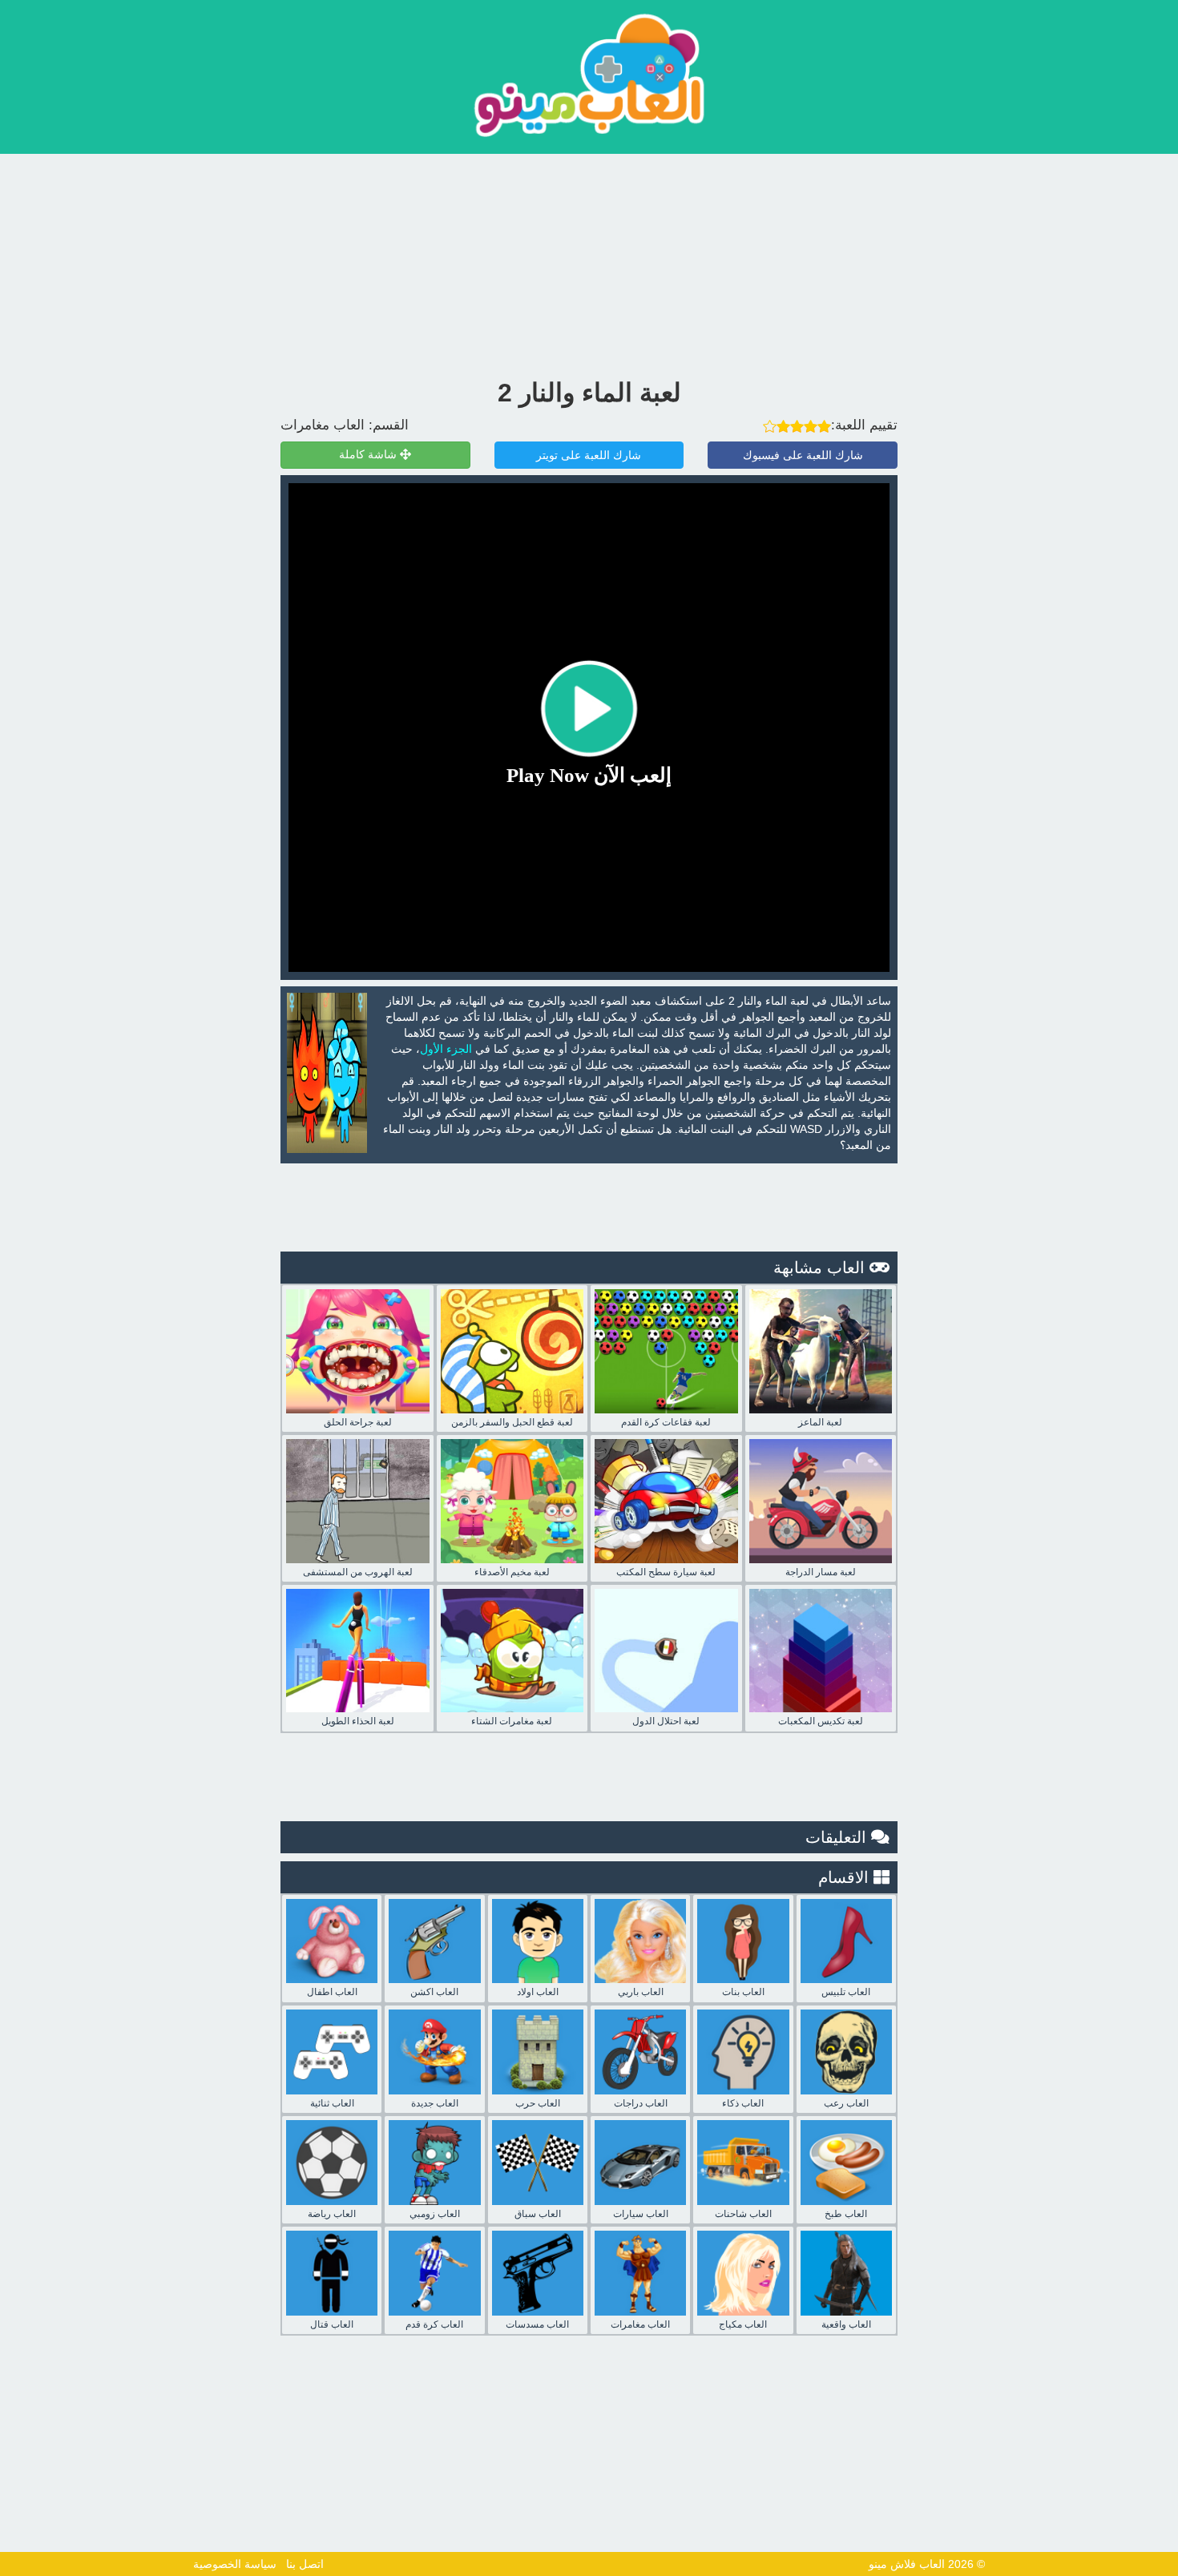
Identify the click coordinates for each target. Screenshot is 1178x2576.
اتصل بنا (305, 2564)
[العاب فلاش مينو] (589, 75)
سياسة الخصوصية (235, 2564)
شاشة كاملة (369, 455)
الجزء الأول (446, 1049)
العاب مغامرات (323, 425)
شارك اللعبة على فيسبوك (803, 455)
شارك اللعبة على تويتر (589, 455)
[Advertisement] (589, 262)
